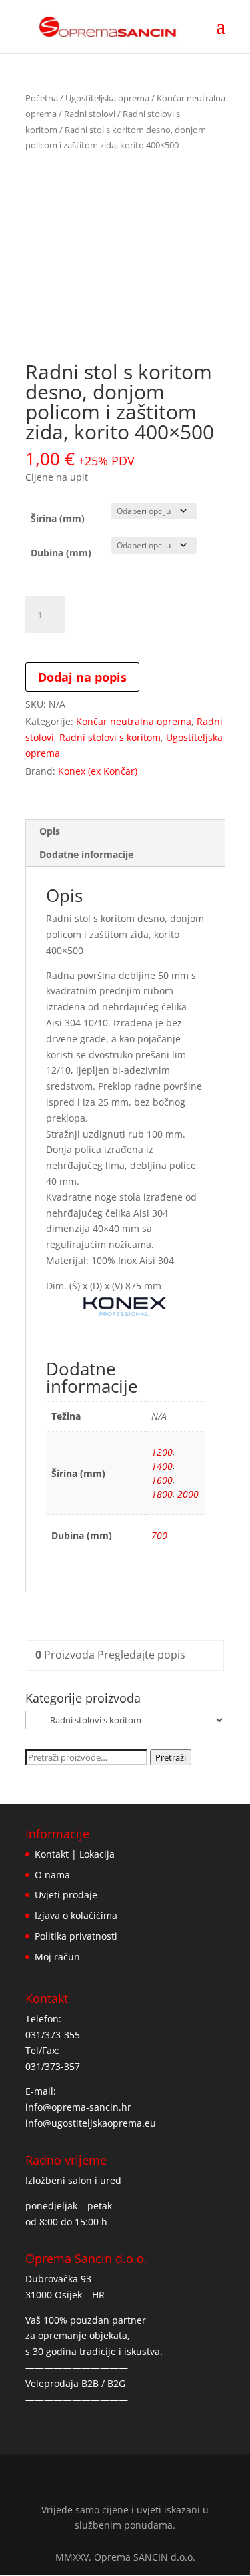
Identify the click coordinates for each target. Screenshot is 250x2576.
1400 (162, 1466)
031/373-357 (53, 2066)
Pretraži (171, 1757)
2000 (188, 1494)
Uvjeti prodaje (66, 1895)
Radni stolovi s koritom (110, 737)
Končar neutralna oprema (134, 721)
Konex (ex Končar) (98, 771)
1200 (162, 1452)
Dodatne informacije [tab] (86, 854)
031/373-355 (53, 2035)
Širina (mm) (58, 518)
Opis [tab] (50, 831)
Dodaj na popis (82, 677)
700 (159, 1535)
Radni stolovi (90, 114)
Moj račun (57, 1957)
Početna (42, 98)
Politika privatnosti (76, 1936)
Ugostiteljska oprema (107, 98)
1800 (162, 1494)
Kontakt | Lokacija (75, 1854)
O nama (52, 1875)
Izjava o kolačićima (76, 1915)
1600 (162, 1480)
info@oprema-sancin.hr (78, 2107)
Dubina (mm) (61, 553)
